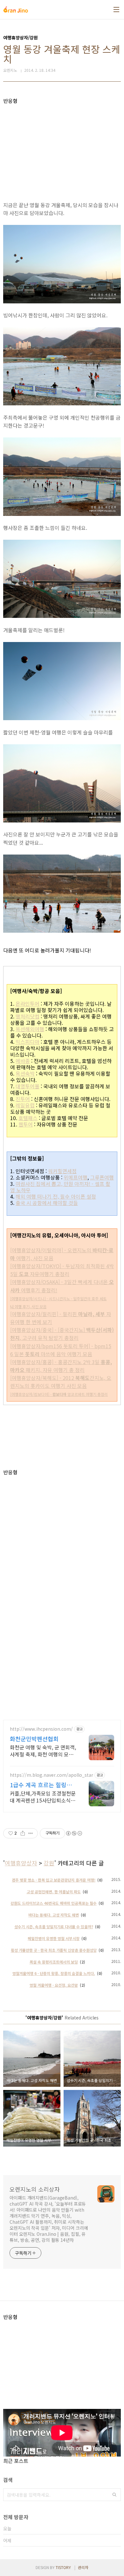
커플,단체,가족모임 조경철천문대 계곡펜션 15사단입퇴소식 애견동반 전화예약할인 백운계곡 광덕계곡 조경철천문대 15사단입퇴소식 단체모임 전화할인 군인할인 (43, 1797)
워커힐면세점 (62, 1171)
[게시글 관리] (31, 1833)
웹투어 (26, 1124)
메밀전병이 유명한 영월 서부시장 (54, 1938)
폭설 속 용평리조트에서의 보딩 (54, 1962)
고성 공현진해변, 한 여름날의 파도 (54, 1892)
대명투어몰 (28, 1086)
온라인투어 (28, 1004)
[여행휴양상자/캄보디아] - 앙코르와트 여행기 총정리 (59, 1394)
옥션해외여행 (30, 1029)
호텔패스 (28, 1118)
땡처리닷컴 (28, 1016)
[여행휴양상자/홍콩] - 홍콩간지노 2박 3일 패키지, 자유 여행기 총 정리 (61, 1366)
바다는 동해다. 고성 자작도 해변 (54, 1915)
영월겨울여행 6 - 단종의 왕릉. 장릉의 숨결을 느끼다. (54, 1973)
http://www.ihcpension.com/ (41, 1729)
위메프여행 (76, 1177)
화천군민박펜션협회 (34, 1739)
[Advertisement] (62, 148)
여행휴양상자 (21, 1863)
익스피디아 (28, 1042)
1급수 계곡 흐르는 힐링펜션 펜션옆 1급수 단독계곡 (41, 1785)
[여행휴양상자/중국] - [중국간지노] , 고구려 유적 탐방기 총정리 (62, 1334)
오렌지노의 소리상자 (35, 2189)
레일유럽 (25, 1105)
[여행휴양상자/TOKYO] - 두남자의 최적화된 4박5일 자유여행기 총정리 (62, 1270)
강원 (49, 1863)
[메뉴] (116, 10)
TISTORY (63, 2567)
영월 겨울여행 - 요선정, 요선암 (54, 1985)
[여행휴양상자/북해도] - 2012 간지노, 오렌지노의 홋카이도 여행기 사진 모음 (61, 1382)
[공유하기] (23, 1833)
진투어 (23, 1099)
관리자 (83, 2567)
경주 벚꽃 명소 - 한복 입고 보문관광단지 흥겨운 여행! (54, 1880)
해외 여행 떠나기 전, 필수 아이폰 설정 (56, 1196)
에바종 (23, 1061)
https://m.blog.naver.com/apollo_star (52, 1775)
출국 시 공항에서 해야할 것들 (47, 1203)
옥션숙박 (25, 1073)
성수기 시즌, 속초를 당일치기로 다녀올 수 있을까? (54, 1927)
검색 (114, 2495)
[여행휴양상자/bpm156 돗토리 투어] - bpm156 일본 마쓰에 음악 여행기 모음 (61, 1350)
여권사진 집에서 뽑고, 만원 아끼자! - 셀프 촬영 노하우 (60, 1187)
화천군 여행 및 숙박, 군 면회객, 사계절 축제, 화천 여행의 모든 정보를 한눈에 (43, 1751)
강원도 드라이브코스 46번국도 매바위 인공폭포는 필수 (54, 1903)
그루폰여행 (102, 1177)
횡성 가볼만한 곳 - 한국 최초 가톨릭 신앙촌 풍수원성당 (54, 1950)
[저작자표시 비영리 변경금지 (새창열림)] (74, 1833)
